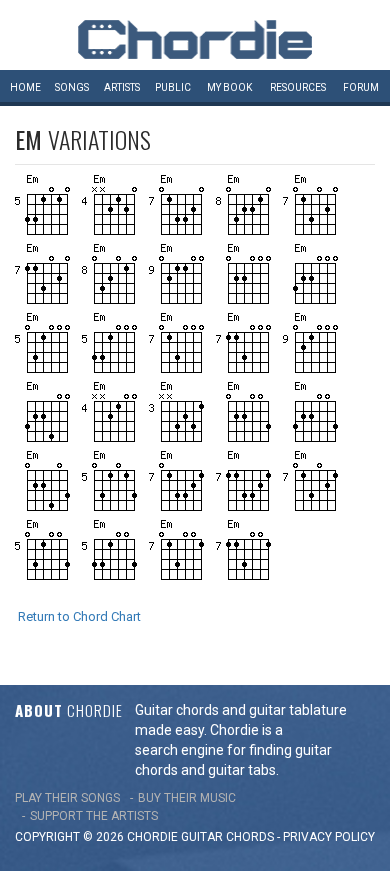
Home (25, 87)
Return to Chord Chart (79, 616)
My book (229, 87)
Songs (72, 87)
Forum (361, 87)
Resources (298, 87)
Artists (122, 87)
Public (173, 87)
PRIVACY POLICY (329, 837)
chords (250, 837)
